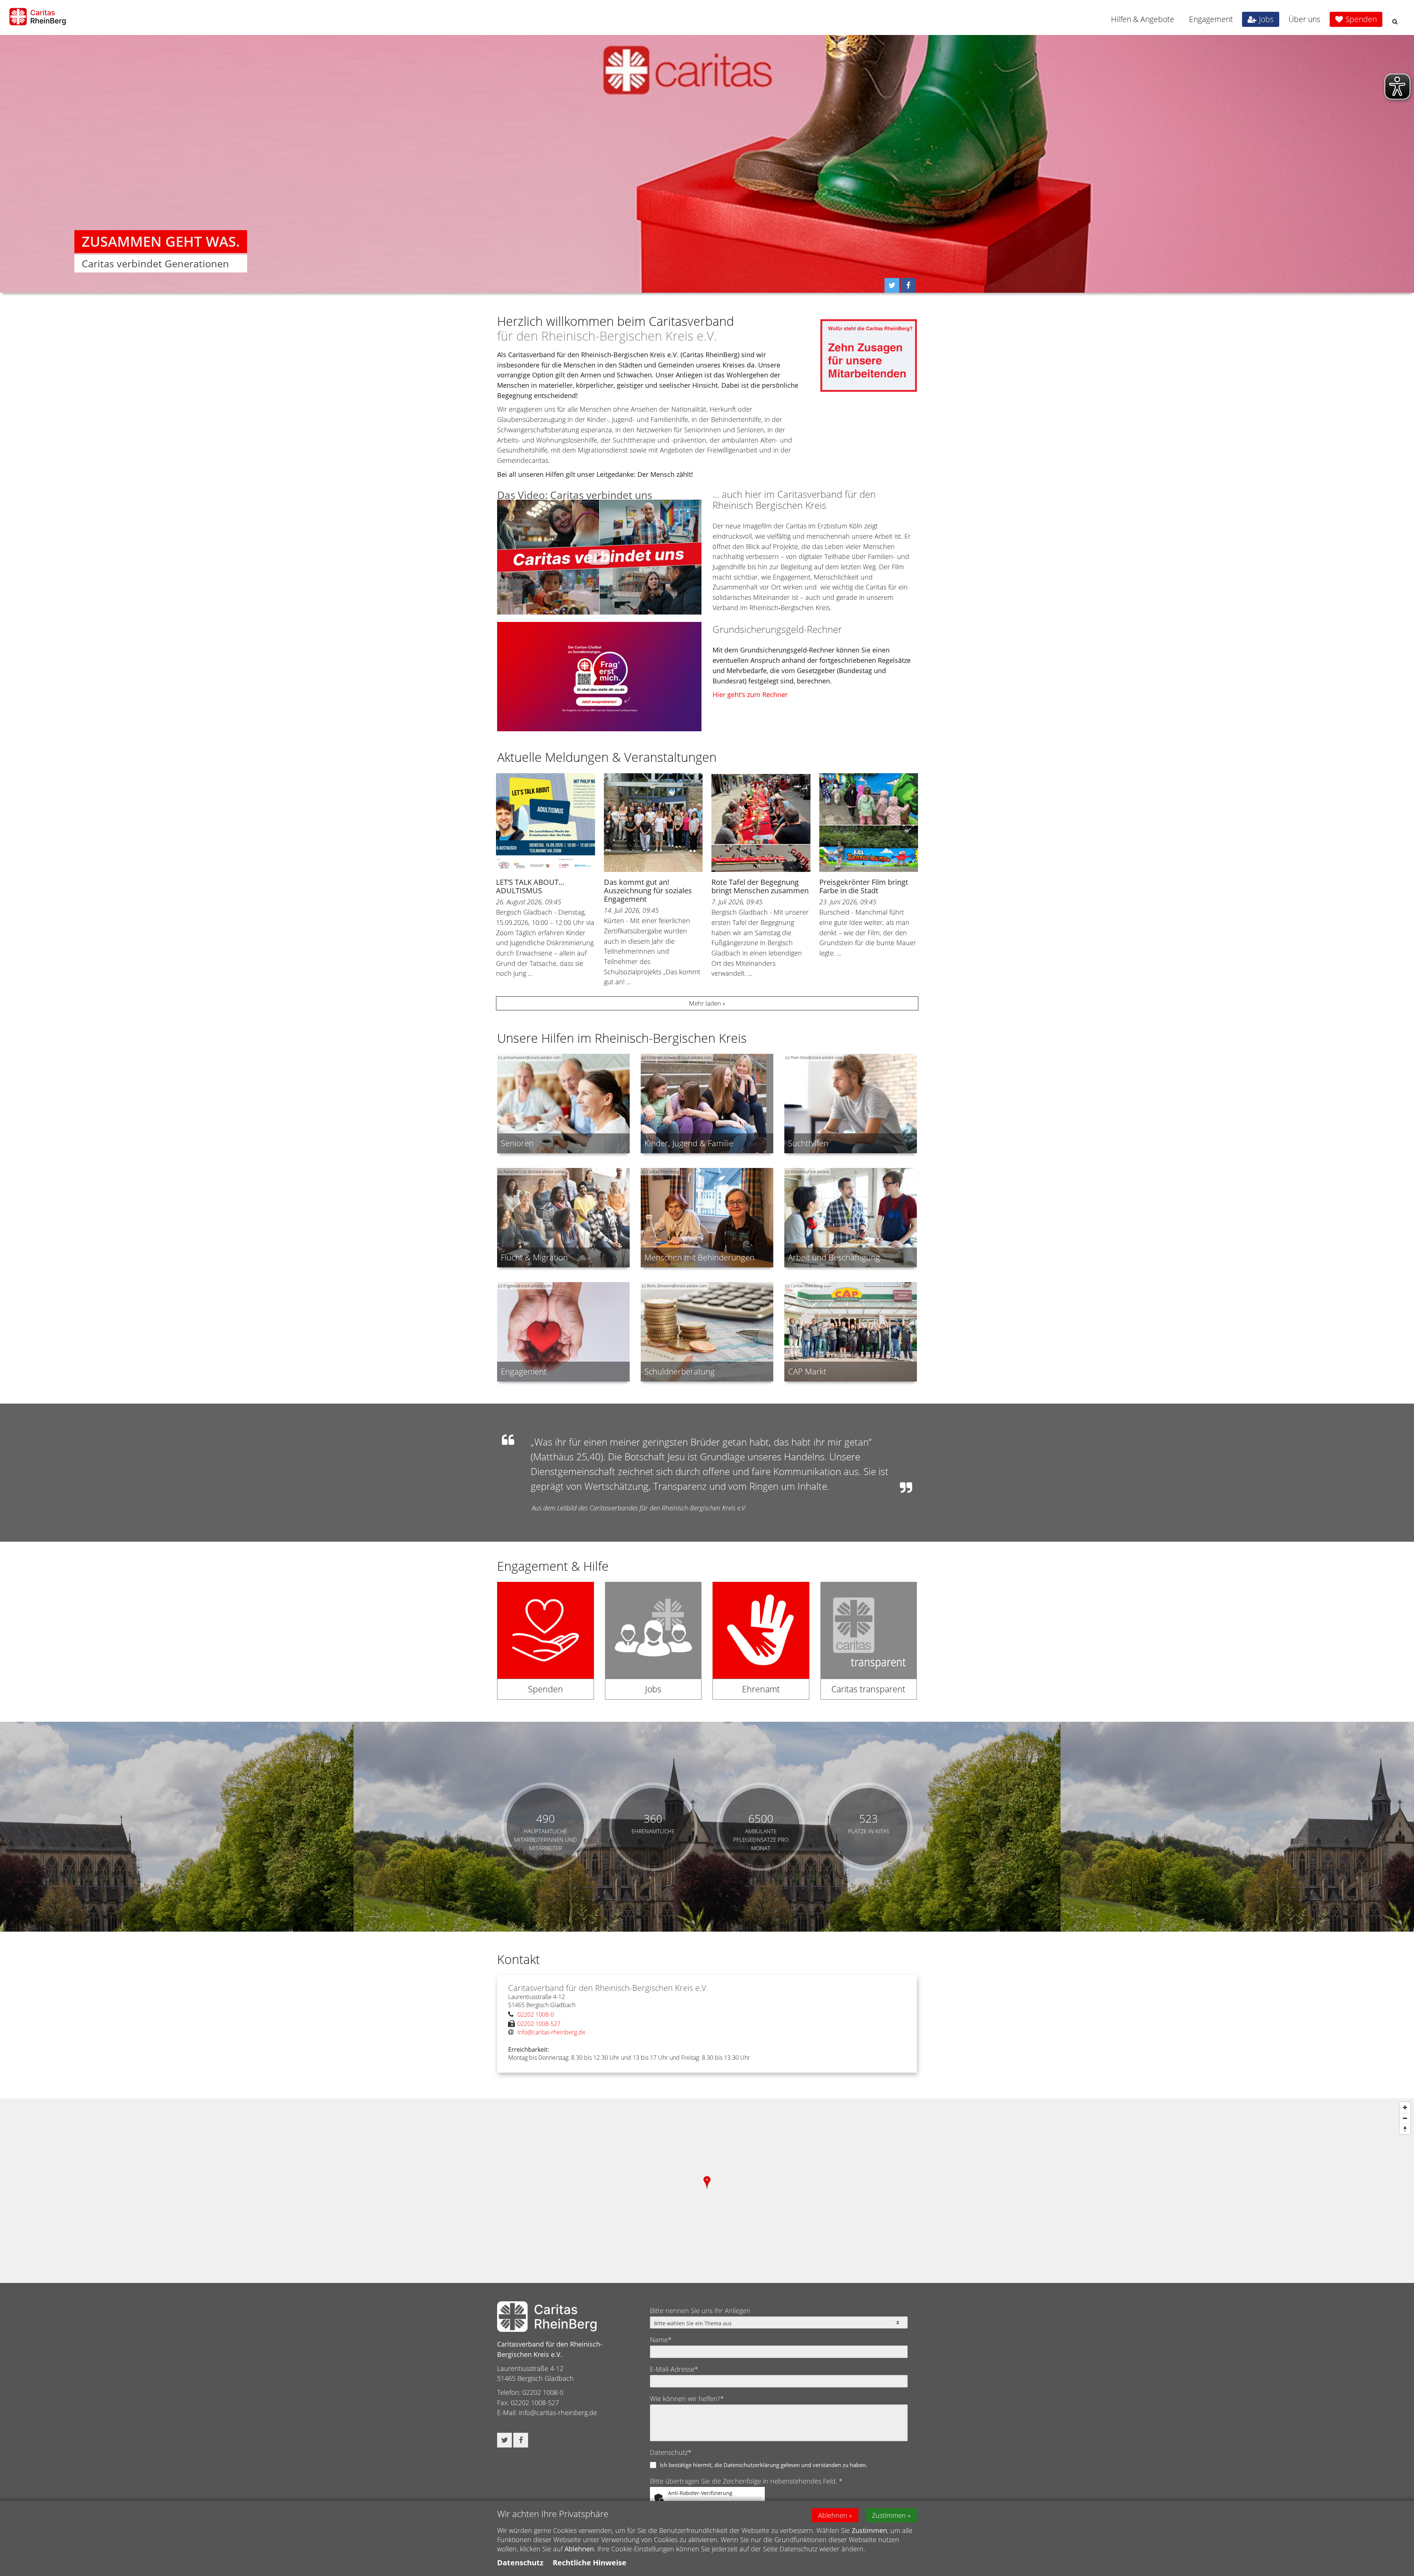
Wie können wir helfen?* (687, 2399)
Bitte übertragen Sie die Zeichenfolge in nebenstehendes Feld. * (746, 2481)
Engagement (1211, 19)
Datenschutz (520, 2563)
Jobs (1266, 19)
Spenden (1361, 19)
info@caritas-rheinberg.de (558, 2413)
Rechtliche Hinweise (590, 2563)
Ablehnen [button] (833, 2515)
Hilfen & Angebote (1143, 19)
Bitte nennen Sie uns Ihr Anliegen (700, 2311)
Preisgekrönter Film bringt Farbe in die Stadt (864, 886)
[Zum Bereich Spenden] (546, 1646)
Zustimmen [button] (889, 2515)
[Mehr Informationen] (707, 164)
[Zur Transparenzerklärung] (869, 1646)
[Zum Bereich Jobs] (653, 1646)
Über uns (1304, 19)
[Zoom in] (1405, 2107)
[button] (1395, 22)
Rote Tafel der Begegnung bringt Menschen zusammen (760, 886)
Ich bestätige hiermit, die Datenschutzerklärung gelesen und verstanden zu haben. (764, 2465)
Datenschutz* (671, 2452)
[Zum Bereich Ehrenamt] (761, 1646)
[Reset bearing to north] (1405, 2129)
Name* (661, 2340)
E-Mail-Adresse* (674, 2369)
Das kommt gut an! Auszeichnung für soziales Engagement (648, 891)
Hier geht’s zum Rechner (750, 694)
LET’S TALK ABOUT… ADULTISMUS (530, 886)
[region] (707, 2190)
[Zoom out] (1405, 2118)
